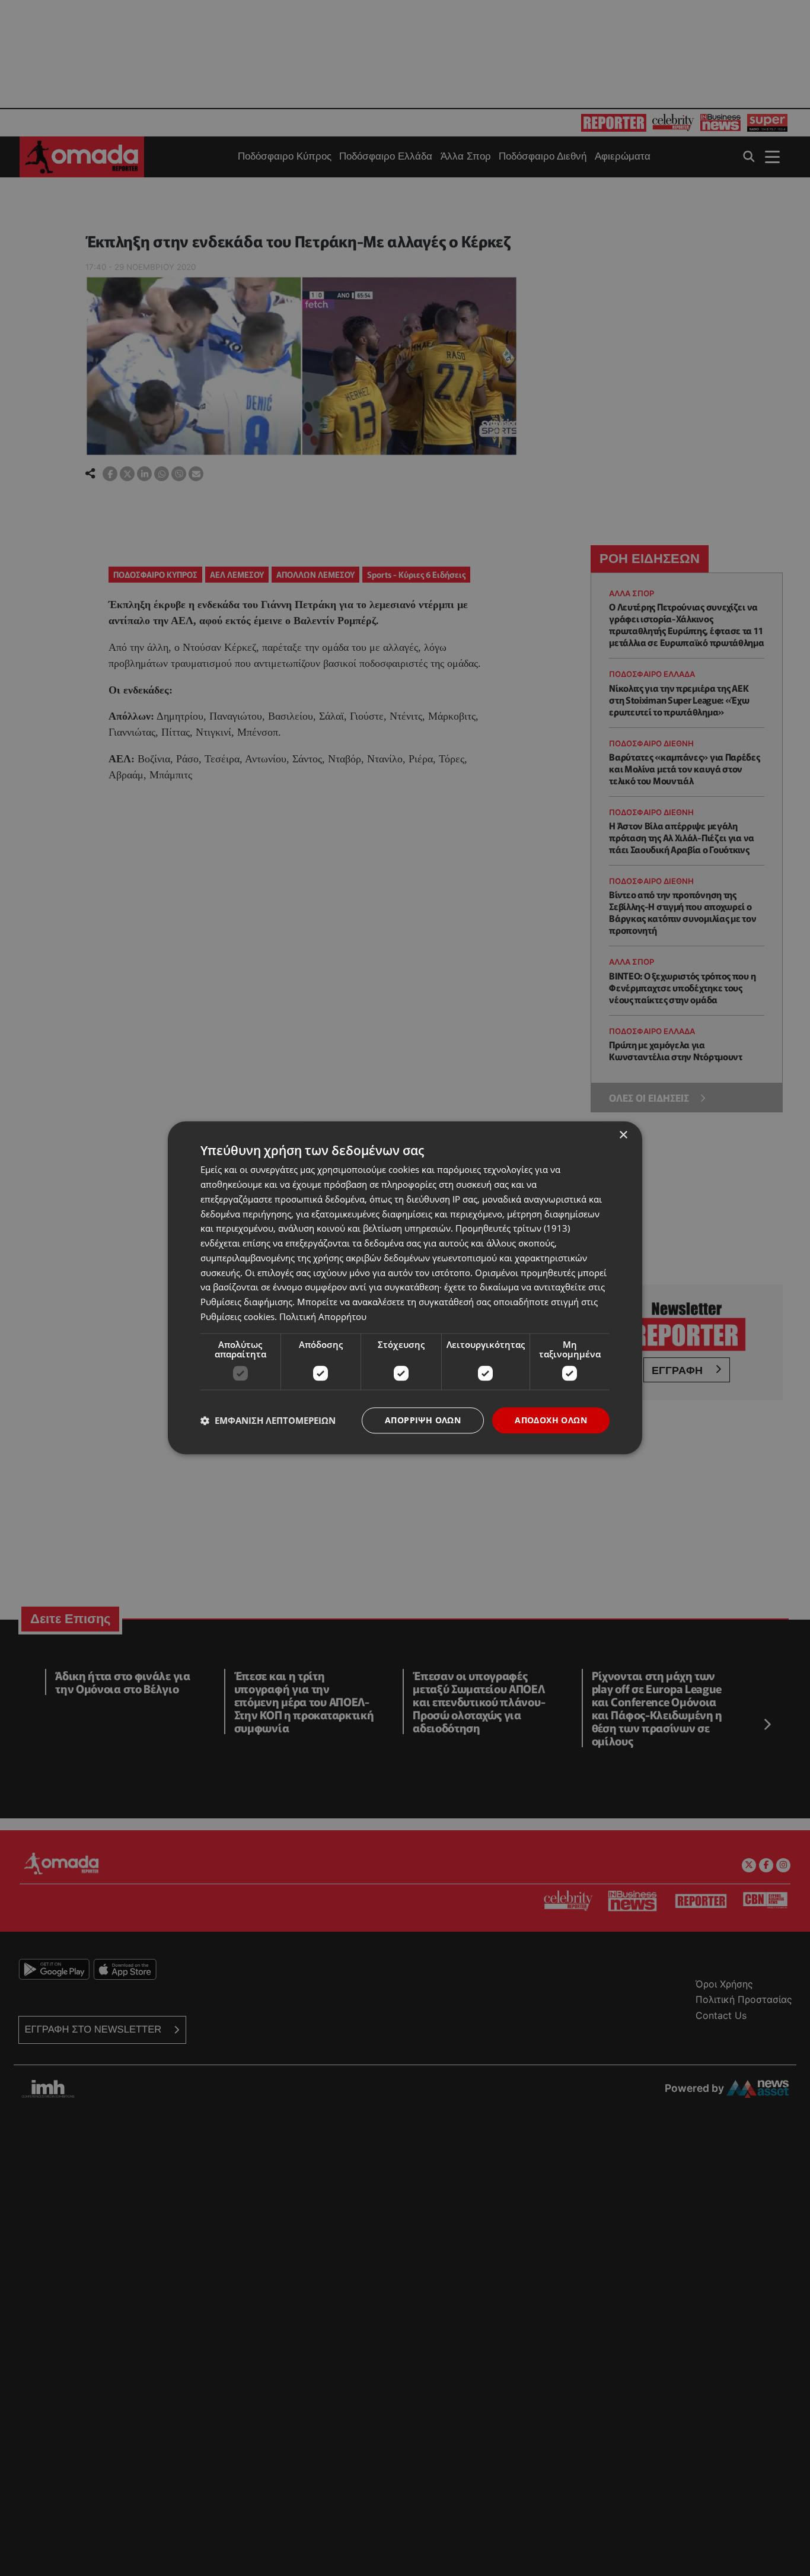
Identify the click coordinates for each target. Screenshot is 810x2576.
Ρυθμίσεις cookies (237, 1316)
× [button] (623, 1135)
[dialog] (405, 1288)
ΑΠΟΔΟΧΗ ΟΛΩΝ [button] (551, 1420)
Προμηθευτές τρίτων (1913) (513, 1229)
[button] (268, 1420)
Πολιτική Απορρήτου (323, 1316)
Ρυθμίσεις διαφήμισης (246, 1302)
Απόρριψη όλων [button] (423, 1420)
